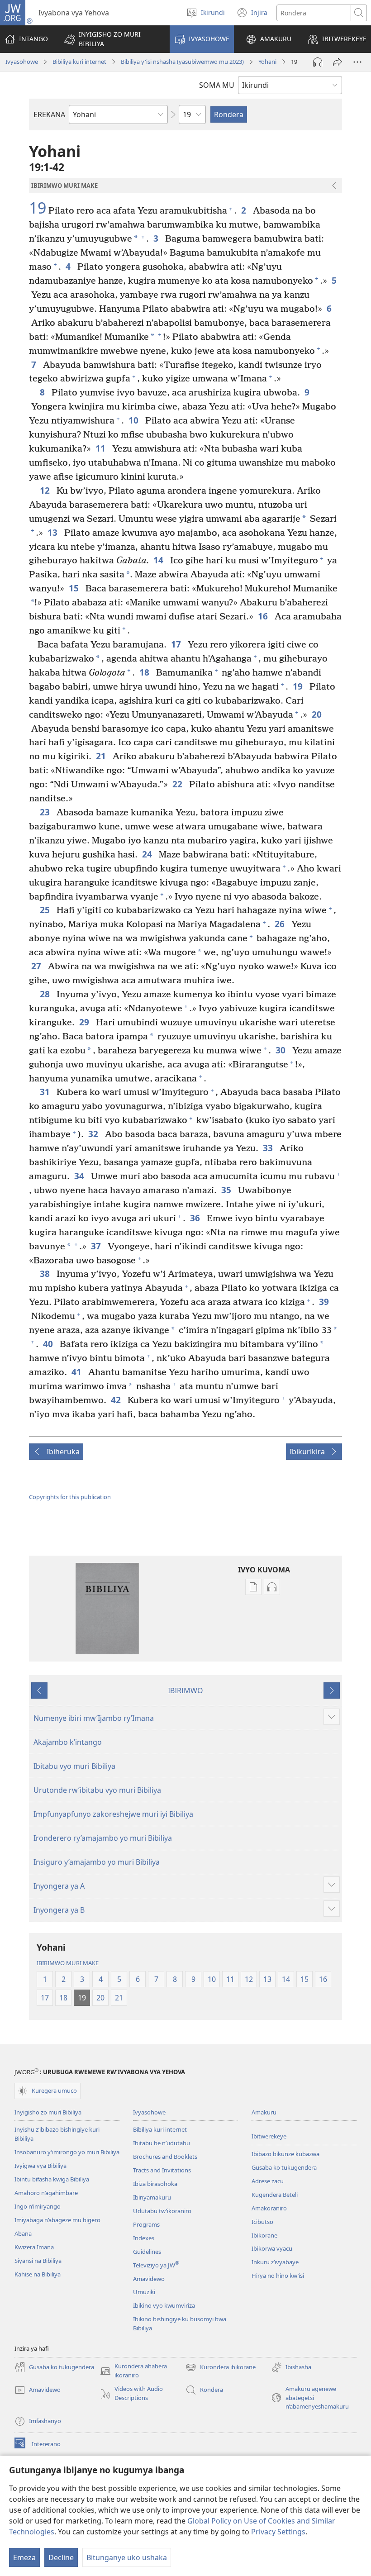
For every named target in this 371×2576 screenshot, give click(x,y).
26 (281, 924)
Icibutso (262, 2222)
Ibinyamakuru (152, 2197)
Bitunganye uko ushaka (127, 2557)
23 (46, 812)
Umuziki (144, 2292)
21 (102, 756)
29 (85, 1022)
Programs (146, 2224)
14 (159, 560)
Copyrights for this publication (70, 1497)
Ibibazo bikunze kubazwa (285, 2154)
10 (135, 420)
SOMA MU (217, 85)
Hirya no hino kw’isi (278, 2276)
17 (177, 644)
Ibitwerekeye (269, 2136)
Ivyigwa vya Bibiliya (40, 2166)
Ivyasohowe (22, 62)
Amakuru (264, 2112)
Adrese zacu (268, 2181)
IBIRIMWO (185, 1690)
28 (46, 994)
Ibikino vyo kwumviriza (164, 2305)
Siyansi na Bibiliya (38, 2261)
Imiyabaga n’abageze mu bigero (57, 2220)
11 (102, 448)
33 (269, 1148)
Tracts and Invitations (162, 2170)
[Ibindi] (357, 62)
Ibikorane (264, 2235)
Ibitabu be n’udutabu (162, 2143)
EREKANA (49, 114)
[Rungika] (338, 62)
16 (264, 616)
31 (46, 1092)
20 (318, 714)
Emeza (24, 2557)
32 (94, 1134)
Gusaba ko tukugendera (284, 2167)
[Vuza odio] (318, 62)
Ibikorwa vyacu (272, 2248)
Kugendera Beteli (275, 2195)
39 (325, 1302)
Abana (23, 2233)
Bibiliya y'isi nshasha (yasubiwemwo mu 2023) (182, 62)
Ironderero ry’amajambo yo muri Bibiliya (103, 1838)
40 (49, 1344)
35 (227, 1190)
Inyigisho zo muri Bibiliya (48, 2112)
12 (46, 490)
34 (80, 1176)
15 (75, 588)
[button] (111, 39)
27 (37, 966)
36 (196, 1218)
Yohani (267, 62)
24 (148, 854)
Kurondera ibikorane (221, 2368)
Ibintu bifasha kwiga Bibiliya (52, 2179)
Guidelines (147, 2252)
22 (178, 784)
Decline (61, 2557)
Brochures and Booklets (165, 2157)
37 (97, 1246)
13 (54, 532)
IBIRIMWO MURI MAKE (68, 1963)
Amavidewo (149, 2279)
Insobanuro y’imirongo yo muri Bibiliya (67, 2152)
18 (145, 672)
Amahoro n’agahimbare (46, 2193)
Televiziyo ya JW (156, 2265)
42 (117, 1400)
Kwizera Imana (34, 2247)
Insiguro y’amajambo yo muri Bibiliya (97, 1862)
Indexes (144, 2238)
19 (38, 208)
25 (46, 910)
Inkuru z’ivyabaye (275, 2262)
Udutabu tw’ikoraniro (162, 2211)
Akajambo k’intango (68, 1742)
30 (282, 1050)
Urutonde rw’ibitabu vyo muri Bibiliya (97, 1790)
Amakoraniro (269, 2208)
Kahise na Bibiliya (38, 2274)
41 (78, 1372)
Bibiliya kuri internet (79, 62)
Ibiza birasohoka (155, 2184)
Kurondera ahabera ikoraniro (133, 2371)
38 (46, 1274)
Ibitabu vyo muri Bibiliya (74, 1766)
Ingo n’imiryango (38, 2206)
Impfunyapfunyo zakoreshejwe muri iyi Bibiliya (113, 1814)
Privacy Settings (278, 2532)
